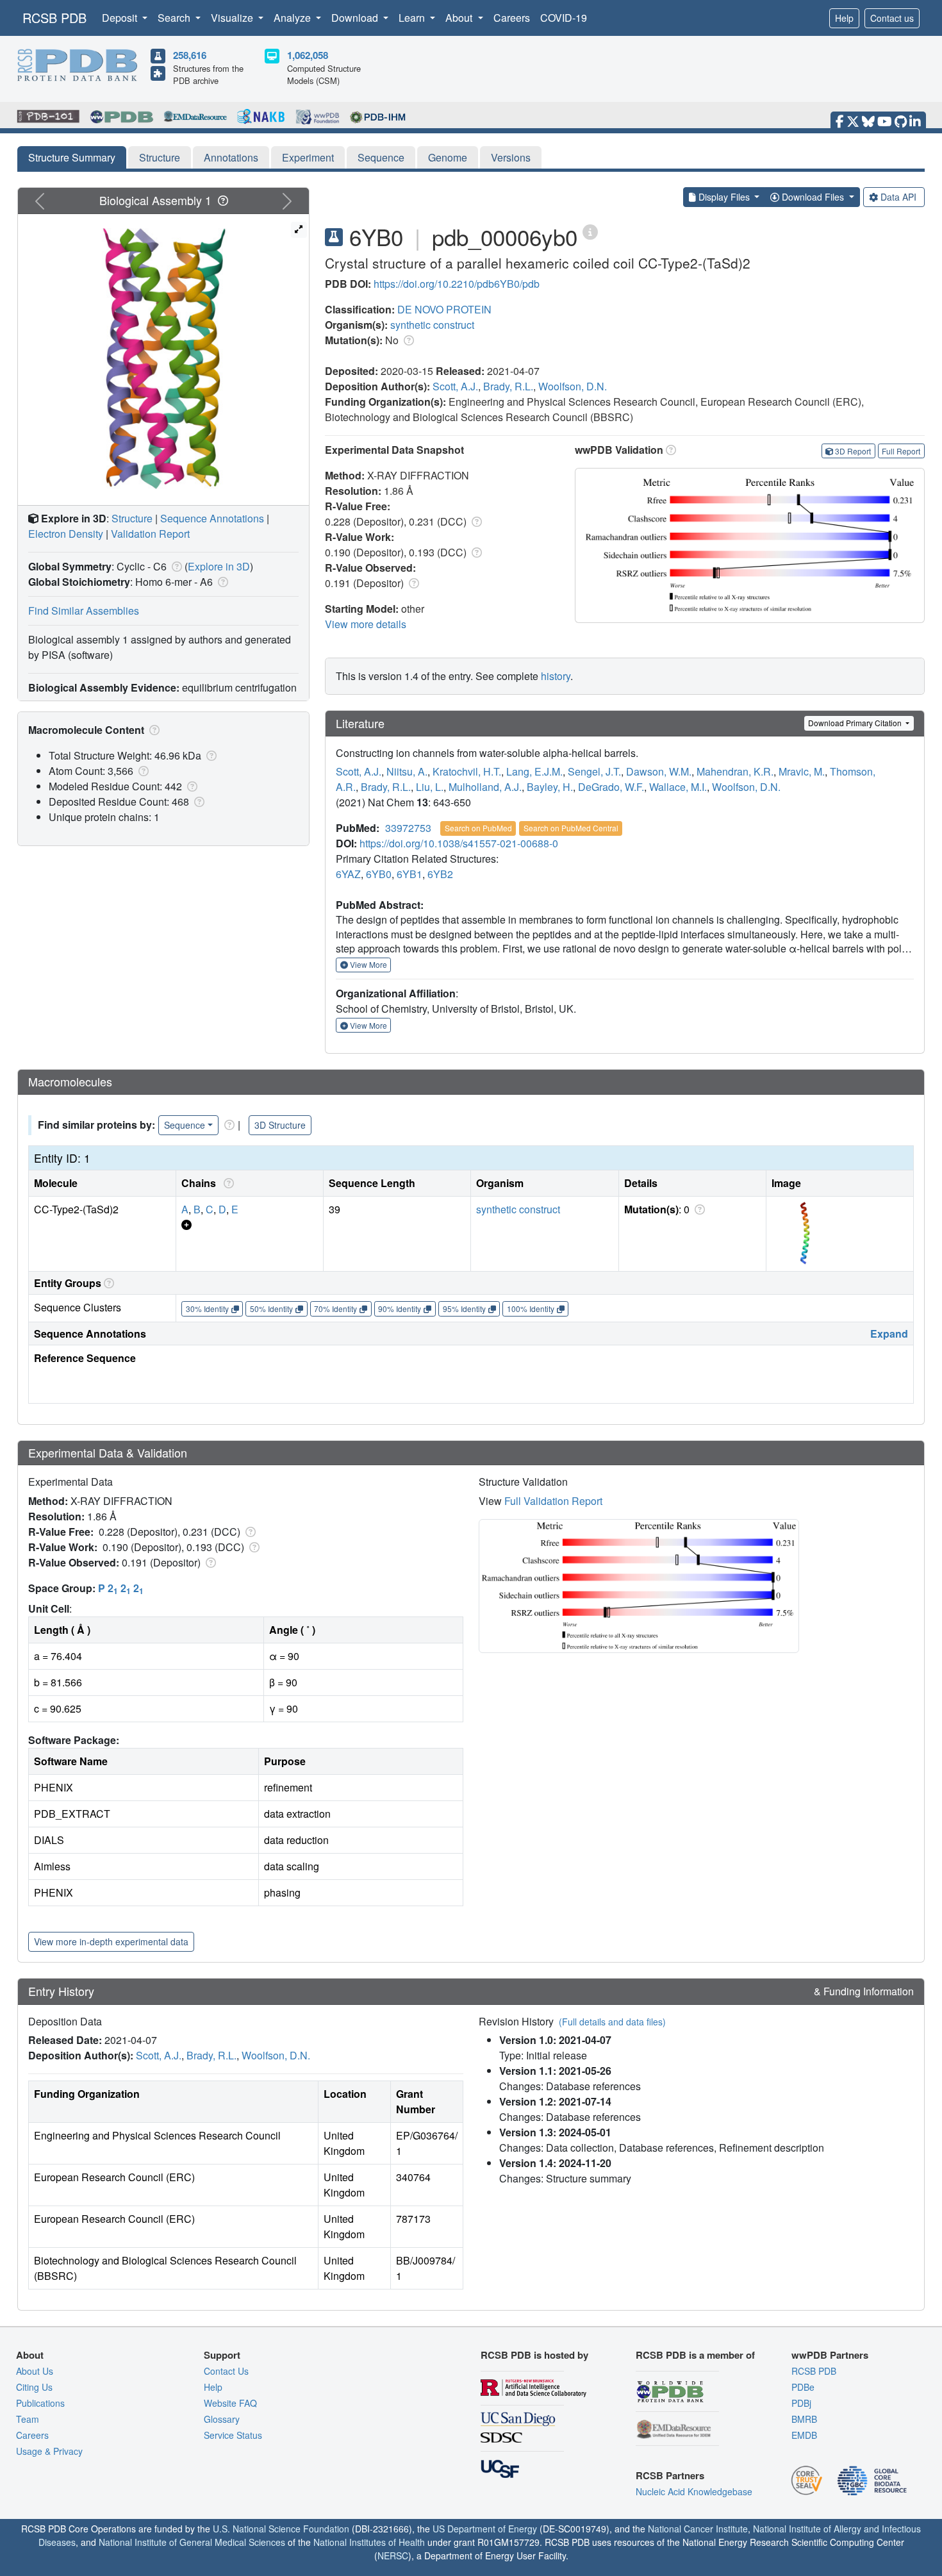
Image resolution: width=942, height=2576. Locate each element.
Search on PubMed (478, 828)
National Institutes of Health (369, 2542)
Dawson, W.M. (659, 771)
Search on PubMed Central (571, 828)
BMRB (804, 2419)
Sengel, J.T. (594, 771)
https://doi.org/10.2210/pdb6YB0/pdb (457, 284)
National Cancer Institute (698, 2529)
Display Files (724, 197)
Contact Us (226, 2371)
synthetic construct (432, 325)
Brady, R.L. (508, 386)
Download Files (813, 197)
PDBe (803, 2387)
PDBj (801, 2403)
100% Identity (531, 1309)
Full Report (901, 451)
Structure (160, 157)
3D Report (853, 451)
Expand (889, 1334)
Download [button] (356, 18)
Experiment (308, 157)
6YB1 (409, 874)
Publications (40, 2403)
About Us (35, 2371)
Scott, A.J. (455, 386)
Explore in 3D (219, 566)
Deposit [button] (121, 18)
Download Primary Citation (856, 723)
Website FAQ (230, 2403)
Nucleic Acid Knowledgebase (694, 2491)
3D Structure (280, 1125)
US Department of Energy (485, 2529)
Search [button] (175, 18)
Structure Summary (72, 157)
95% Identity (464, 1309)
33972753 (408, 828)
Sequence (381, 157)
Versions (511, 157)
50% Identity (271, 1309)
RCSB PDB (54, 18)
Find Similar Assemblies (84, 611)
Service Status (233, 2435)
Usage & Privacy (49, 2451)
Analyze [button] (293, 18)
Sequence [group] (185, 1125)
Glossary (222, 2419)
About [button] (460, 18)
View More (368, 964)
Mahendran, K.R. (735, 771)
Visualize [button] (233, 18)
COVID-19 (564, 18)
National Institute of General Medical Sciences (192, 2542)
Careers (512, 18)
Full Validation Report (553, 1501)
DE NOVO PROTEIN (444, 309)
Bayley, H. (550, 787)
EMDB (804, 2435)
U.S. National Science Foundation (281, 2529)
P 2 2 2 (121, 1588)
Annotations (231, 157)
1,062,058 (308, 55)
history (556, 676)
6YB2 (440, 874)
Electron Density (66, 534)
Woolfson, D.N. (573, 386)
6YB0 (379, 874)
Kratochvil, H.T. (467, 771)
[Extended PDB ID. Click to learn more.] (590, 231)
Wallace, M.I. (678, 787)
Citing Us (34, 2387)
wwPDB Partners (830, 2355)
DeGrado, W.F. (611, 787)
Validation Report (150, 534)
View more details (366, 624)
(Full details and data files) (612, 2022)
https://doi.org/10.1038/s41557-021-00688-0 (459, 843)
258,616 (190, 55)
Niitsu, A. (407, 771)
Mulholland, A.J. (485, 787)
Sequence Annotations (212, 518)
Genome (448, 157)
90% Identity (400, 1309)
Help (844, 18)
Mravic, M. (802, 771)
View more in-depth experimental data (111, 1941)
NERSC (393, 2555)
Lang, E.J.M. (534, 771)
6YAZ (348, 874)
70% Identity (335, 1309)
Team (28, 2419)
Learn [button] (413, 18)
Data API (898, 197)
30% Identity (207, 1309)
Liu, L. (430, 787)
